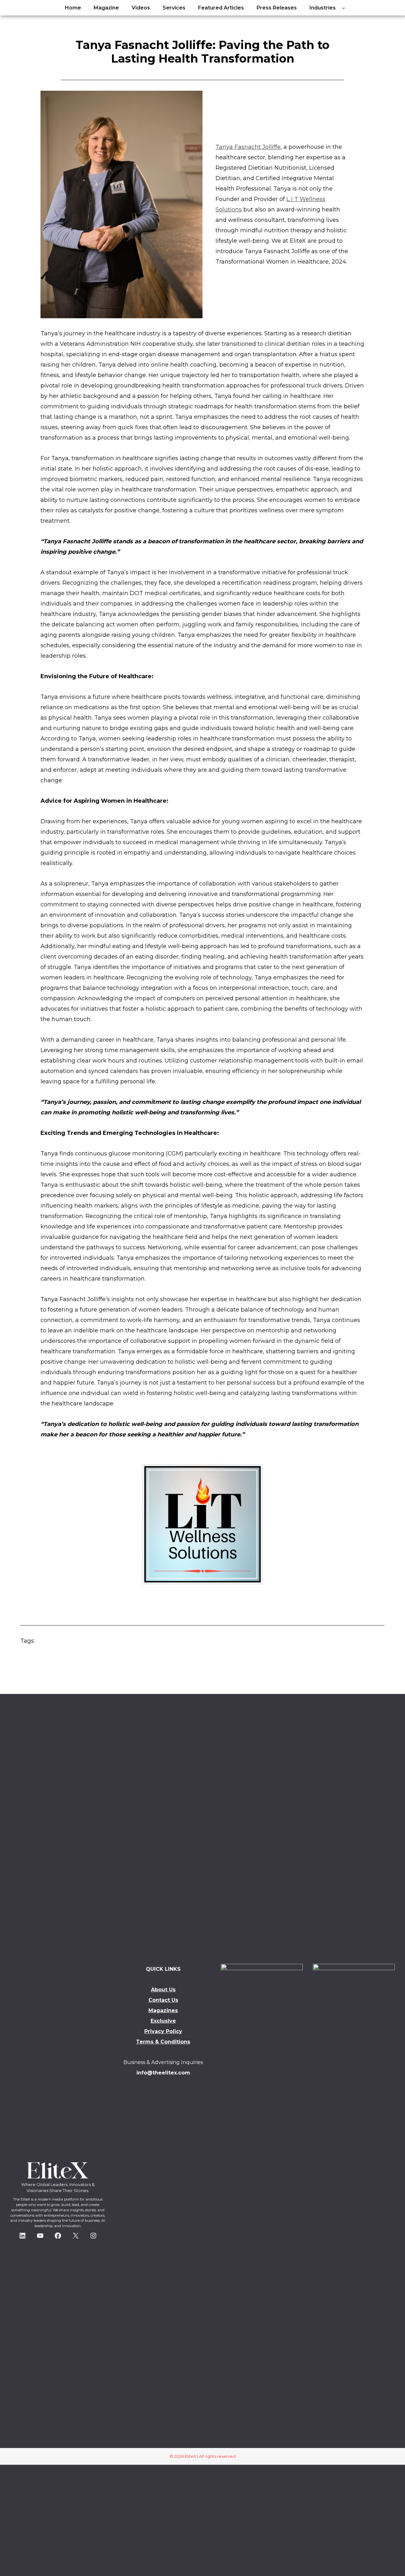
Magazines (163, 2010)
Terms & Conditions (163, 2042)
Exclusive (163, 2021)
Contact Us (163, 2000)
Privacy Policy (163, 2031)
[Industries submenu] (344, 8)
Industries (323, 8)
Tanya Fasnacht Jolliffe (248, 147)
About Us (163, 1990)
